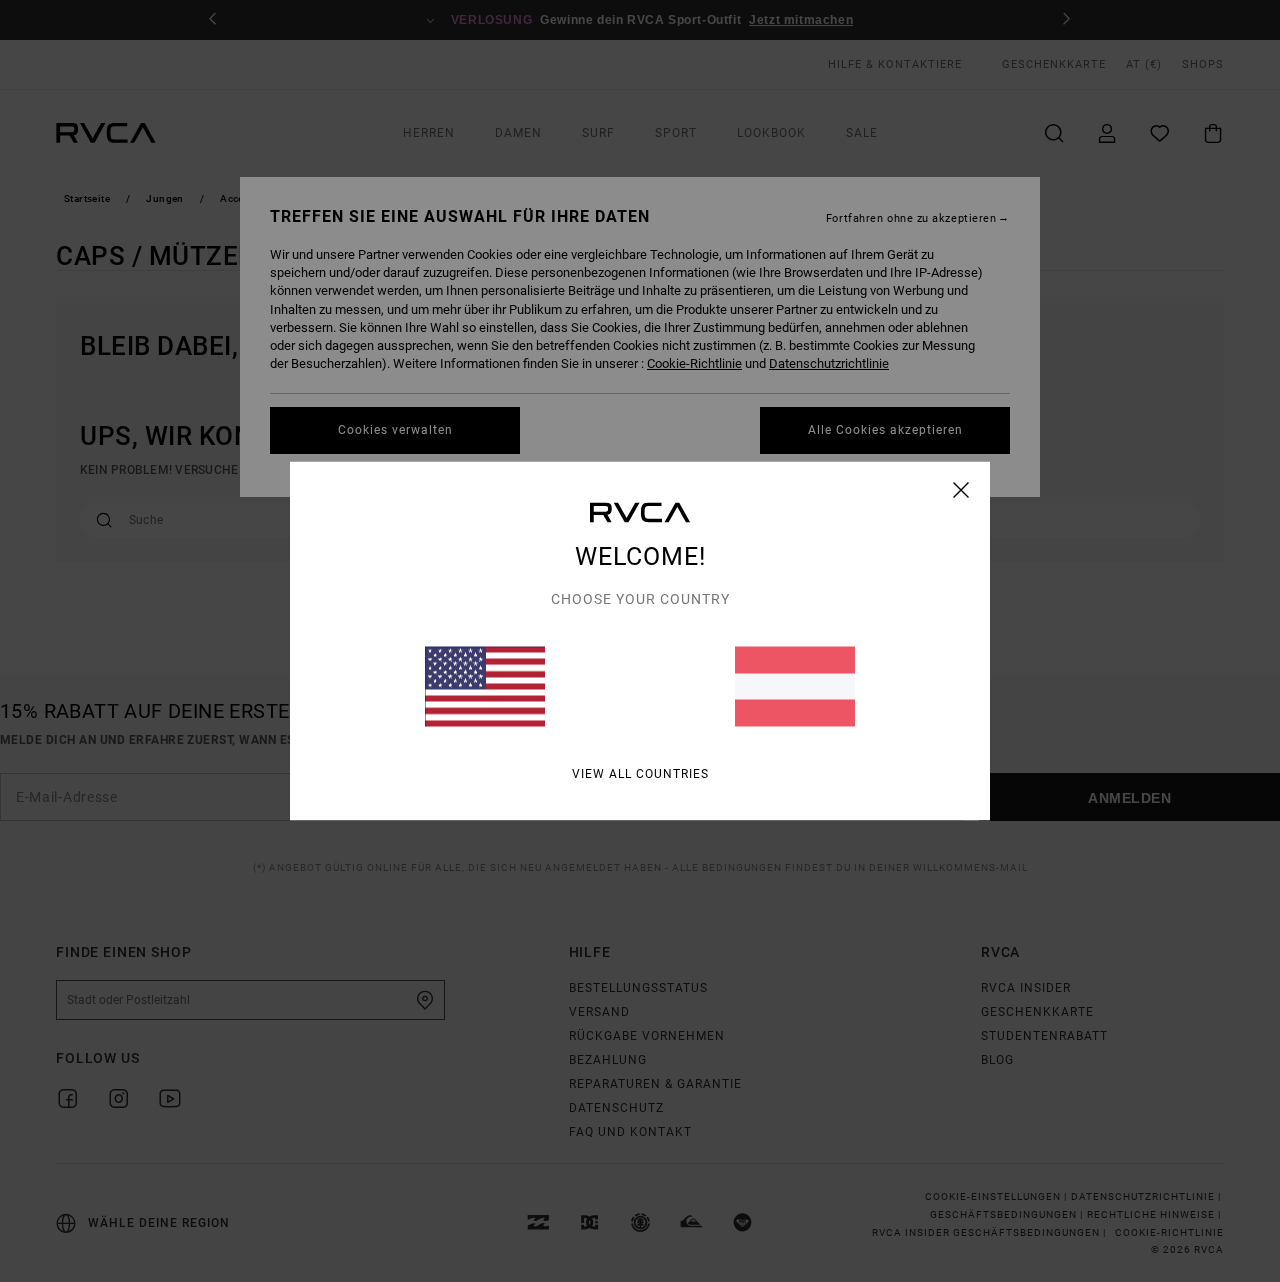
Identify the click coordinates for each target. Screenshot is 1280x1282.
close (961, 490)
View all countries (640, 774)
